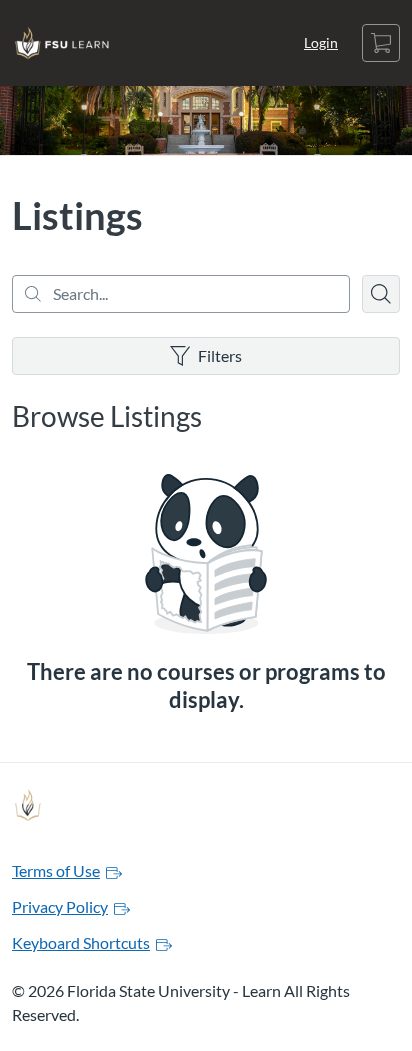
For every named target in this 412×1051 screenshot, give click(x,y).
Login (321, 42)
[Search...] (181, 294)
